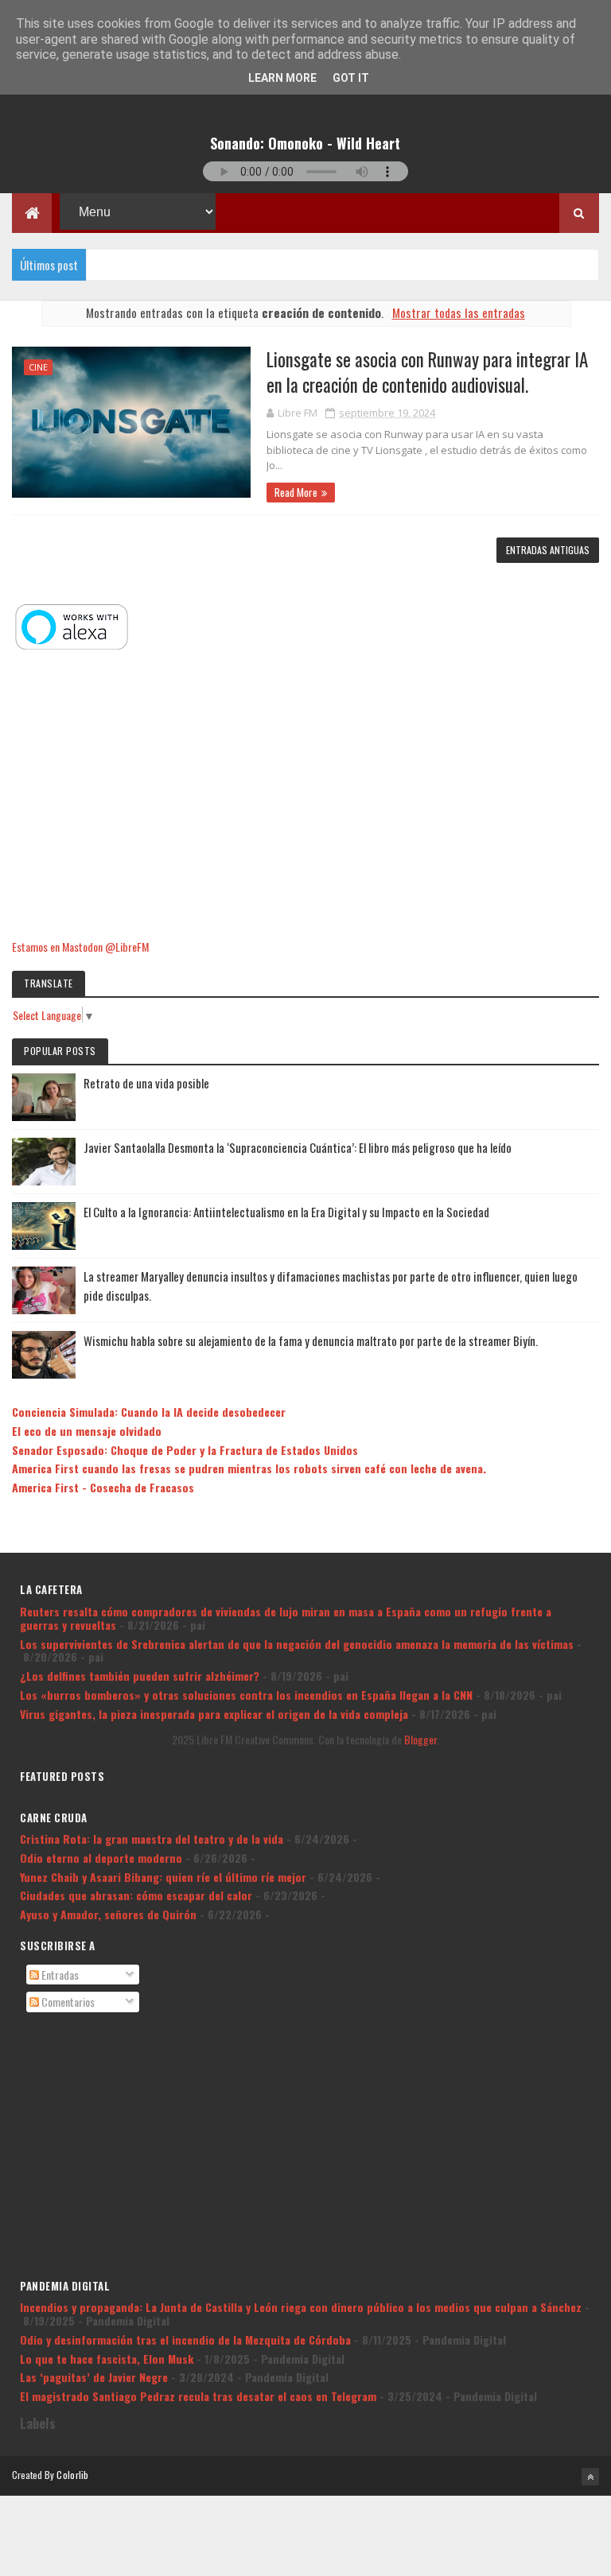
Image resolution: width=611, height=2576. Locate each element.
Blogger (420, 1739)
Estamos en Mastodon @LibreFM (80, 947)
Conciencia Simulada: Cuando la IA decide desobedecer (149, 1412)
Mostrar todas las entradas (458, 312)
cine (38, 367)
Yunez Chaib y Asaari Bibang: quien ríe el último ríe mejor (163, 1877)
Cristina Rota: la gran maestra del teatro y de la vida (152, 1839)
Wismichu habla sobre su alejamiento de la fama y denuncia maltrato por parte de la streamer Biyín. (311, 1340)
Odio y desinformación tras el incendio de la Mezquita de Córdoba (185, 2339)
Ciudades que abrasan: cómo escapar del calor (136, 1895)
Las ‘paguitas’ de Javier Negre (94, 2377)
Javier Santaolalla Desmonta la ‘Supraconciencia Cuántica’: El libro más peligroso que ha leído (298, 1147)
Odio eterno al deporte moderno (101, 1858)
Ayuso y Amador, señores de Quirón (108, 1914)
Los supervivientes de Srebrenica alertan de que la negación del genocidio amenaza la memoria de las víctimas (297, 1644)
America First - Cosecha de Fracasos (103, 1487)
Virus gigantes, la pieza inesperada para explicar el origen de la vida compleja (214, 1714)
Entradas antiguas (548, 550)
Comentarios (67, 2002)
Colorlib (72, 2475)
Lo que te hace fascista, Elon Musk (107, 2359)
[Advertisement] (305, 796)
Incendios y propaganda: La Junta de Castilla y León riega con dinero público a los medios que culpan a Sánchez (301, 2307)
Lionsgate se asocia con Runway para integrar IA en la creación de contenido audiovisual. (427, 372)
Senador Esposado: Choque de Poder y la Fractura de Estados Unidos (185, 1450)
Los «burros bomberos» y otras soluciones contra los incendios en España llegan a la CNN (246, 1695)
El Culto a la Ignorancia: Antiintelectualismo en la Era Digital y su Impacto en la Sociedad (286, 1212)
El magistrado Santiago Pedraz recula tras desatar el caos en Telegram (198, 2396)
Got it (351, 78)
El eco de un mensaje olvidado (87, 1431)
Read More (296, 492)
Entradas (59, 1975)
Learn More (282, 78)
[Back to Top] (590, 2477)
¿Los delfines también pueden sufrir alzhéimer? (140, 1676)
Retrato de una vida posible (146, 1083)
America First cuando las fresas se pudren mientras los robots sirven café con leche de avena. (249, 1468)
